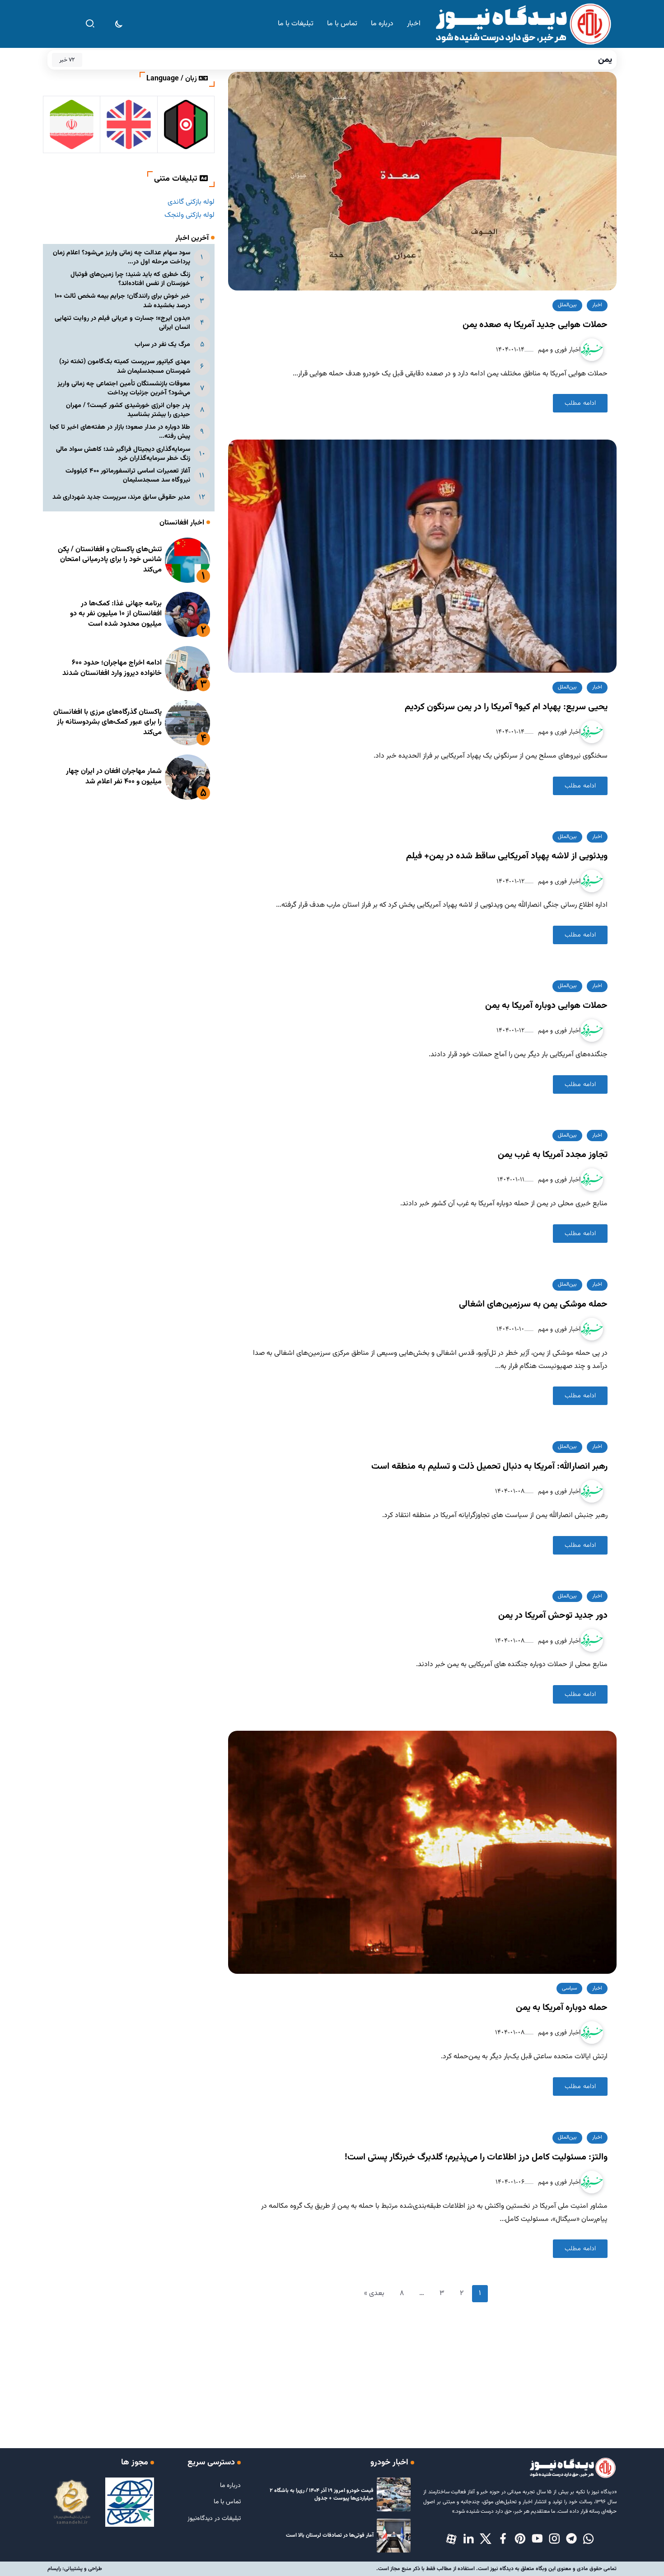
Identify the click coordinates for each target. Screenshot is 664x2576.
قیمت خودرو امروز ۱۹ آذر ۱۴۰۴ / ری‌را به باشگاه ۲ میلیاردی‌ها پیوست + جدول (322, 2494)
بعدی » (374, 2293)
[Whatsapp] (589, 2539)
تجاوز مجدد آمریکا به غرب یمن (553, 1155)
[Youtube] (537, 2539)
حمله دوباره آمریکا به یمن (562, 2008)
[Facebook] (503, 2539)
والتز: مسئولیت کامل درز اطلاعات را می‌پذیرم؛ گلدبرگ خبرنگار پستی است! (476, 2157)
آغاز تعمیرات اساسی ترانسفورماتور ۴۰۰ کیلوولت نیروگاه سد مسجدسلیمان (128, 475)
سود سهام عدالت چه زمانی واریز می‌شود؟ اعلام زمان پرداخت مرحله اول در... (122, 257)
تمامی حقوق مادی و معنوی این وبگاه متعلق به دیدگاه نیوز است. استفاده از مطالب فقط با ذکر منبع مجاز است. (496, 2569)
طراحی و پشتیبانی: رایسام (75, 2569)
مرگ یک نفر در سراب (162, 344)
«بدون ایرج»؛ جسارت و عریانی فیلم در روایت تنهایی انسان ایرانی (122, 323)
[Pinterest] (520, 2539)
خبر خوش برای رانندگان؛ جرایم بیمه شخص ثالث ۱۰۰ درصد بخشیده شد (122, 301)
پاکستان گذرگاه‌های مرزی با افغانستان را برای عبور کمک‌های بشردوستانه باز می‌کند (108, 722)
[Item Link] (187, 560)
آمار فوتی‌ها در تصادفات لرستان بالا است (330, 2535)
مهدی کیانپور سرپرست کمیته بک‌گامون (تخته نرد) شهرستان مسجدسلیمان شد (125, 366)
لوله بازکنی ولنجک (189, 215)
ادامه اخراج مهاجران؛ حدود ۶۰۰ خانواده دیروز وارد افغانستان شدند (112, 668)
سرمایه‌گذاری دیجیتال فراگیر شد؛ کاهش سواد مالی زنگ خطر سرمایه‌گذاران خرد (123, 454)
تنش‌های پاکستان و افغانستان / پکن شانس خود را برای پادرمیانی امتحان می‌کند (110, 560)
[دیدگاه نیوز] (523, 24)
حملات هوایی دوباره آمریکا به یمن (546, 1006)
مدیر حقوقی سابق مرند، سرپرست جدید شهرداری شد (121, 497)
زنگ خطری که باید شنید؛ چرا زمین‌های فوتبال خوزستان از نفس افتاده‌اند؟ (130, 279)
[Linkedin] (468, 2539)
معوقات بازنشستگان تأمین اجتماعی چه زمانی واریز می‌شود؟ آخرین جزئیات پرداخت (124, 388)
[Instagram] (554, 2539)
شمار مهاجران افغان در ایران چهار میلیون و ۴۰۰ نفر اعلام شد (114, 776)
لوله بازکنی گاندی (191, 202)
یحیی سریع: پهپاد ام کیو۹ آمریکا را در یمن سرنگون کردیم (506, 707)
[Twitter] (486, 2539)
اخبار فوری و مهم (558, 349)
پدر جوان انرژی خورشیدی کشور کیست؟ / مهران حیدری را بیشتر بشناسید (128, 410)
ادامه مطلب (580, 403)
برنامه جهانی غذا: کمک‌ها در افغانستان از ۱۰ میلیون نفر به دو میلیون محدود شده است (116, 614)
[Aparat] (451, 2539)
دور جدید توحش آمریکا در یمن (553, 1616)
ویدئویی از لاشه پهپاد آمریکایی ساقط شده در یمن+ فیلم (507, 856)
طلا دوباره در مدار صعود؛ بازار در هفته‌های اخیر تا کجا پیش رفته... (120, 432)
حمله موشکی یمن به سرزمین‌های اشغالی (533, 1304)
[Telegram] (571, 2539)
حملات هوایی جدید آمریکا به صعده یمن (535, 325)
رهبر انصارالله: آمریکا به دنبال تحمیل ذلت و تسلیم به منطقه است (489, 1466)
